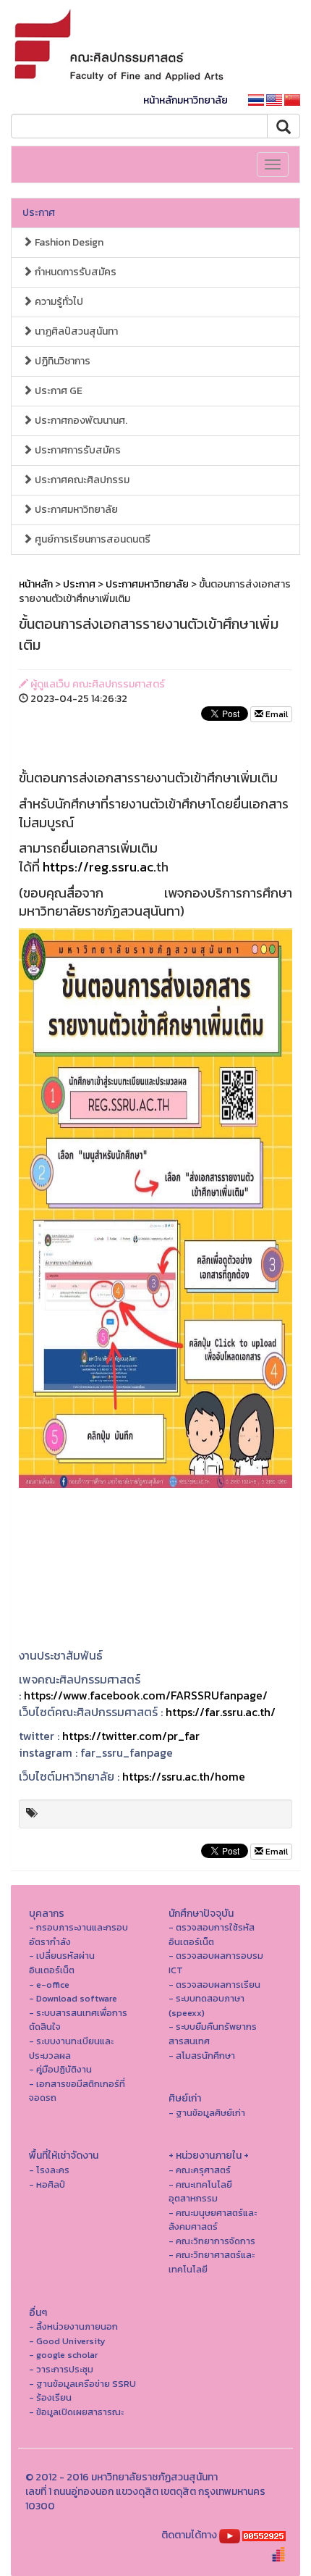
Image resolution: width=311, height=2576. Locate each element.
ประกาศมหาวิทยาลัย (75, 510)
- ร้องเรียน (50, 2397)
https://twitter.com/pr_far (131, 1736)
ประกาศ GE (57, 391)
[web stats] (264, 2535)
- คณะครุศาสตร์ (200, 2170)
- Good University (67, 2341)
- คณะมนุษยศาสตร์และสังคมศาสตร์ (213, 2220)
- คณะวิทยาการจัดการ (212, 2241)
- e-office (49, 1985)
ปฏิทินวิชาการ (61, 361)
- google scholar (63, 2355)
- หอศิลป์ (47, 2184)
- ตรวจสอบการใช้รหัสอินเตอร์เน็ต (212, 1935)
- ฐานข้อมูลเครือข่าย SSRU (82, 2384)
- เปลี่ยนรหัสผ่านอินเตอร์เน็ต (62, 1963)
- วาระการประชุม (61, 2369)
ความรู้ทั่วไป (58, 302)
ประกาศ (39, 213)
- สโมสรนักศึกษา (202, 2056)
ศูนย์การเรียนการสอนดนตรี (91, 539)
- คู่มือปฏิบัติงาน (60, 2069)
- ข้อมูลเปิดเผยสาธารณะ (76, 2412)
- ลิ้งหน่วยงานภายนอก (73, 2326)
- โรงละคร (49, 2170)
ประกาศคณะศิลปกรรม (81, 480)
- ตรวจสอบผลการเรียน (214, 1985)
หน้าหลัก (36, 584)
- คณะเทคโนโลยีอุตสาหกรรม (200, 2192)
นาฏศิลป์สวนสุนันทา (75, 331)
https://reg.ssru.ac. (99, 867)
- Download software (73, 1998)
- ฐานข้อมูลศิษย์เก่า (207, 2113)
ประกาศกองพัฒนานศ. (80, 421)
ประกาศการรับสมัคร (77, 450)
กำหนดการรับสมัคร (74, 272)
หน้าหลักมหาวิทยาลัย (186, 100)
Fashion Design (68, 242)
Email (276, 714)
